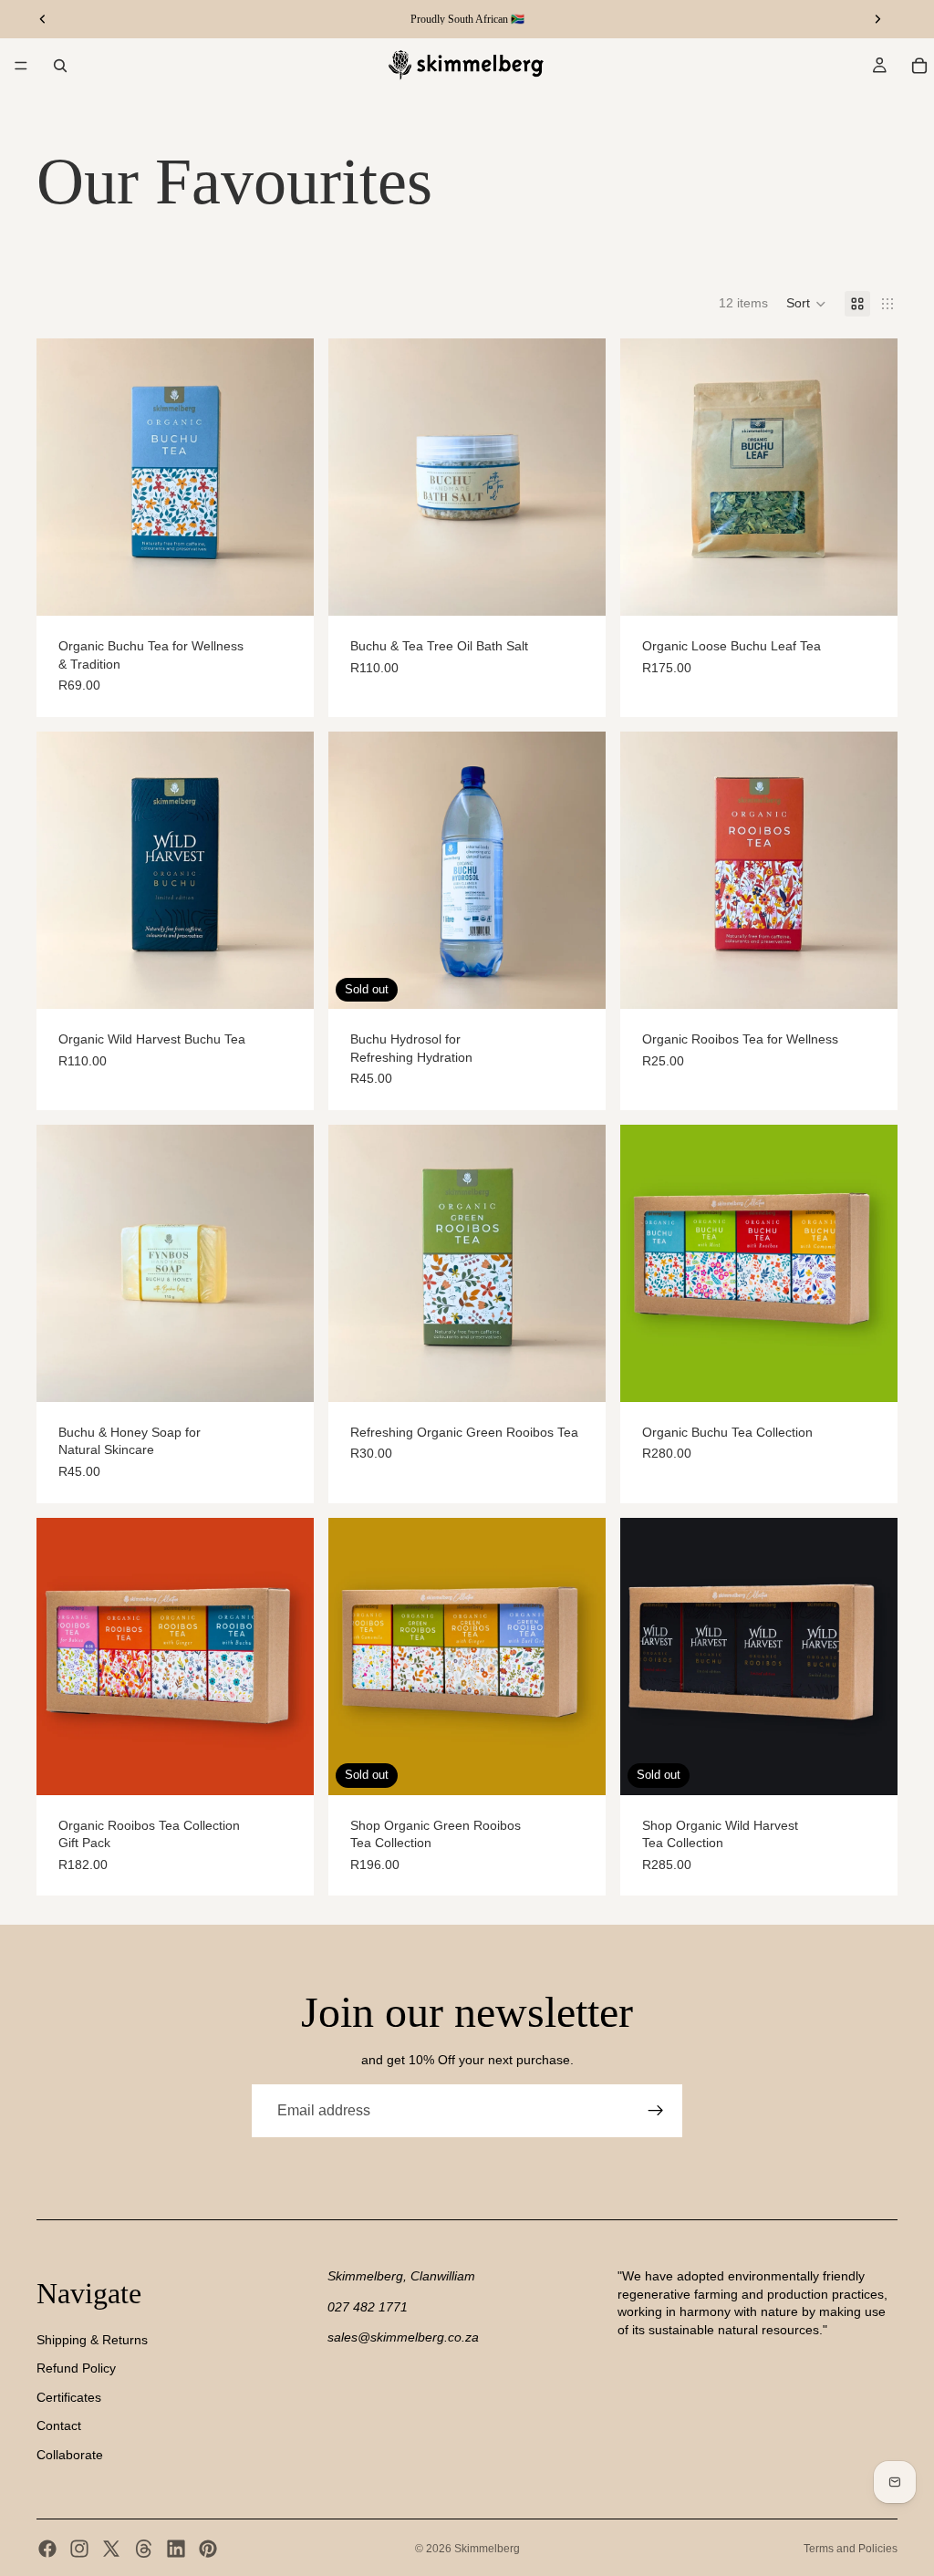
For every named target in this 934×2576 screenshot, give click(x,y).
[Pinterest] (208, 2549)
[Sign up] (656, 2111)
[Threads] (144, 2549)
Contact (59, 2425)
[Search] (60, 66)
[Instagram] (79, 2549)
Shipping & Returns (92, 2339)
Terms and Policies (851, 2549)
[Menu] (21, 66)
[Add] (577, 587)
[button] (806, 304)
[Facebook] (47, 2549)
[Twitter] (111, 2549)
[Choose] (285, 587)
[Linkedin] (176, 2549)
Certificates (69, 2396)
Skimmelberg (487, 2549)
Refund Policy (76, 2368)
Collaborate (70, 2455)
